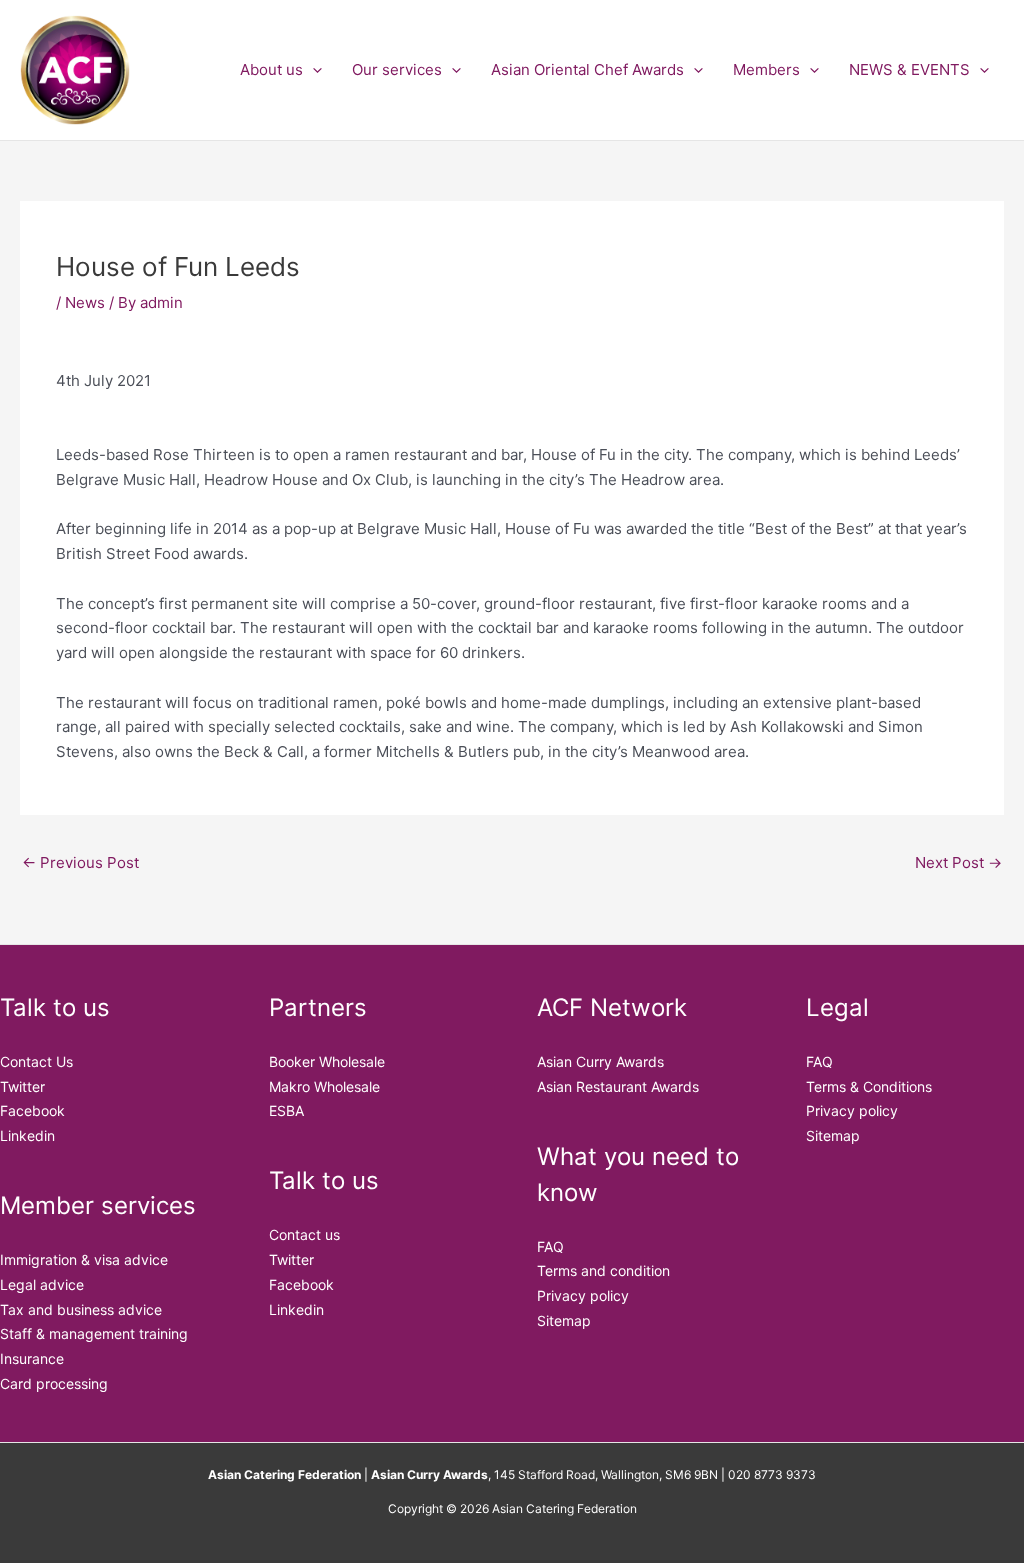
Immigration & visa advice (84, 1259)
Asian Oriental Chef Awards (587, 69)
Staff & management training (94, 1333)
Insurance (32, 1358)
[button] (312, 70)
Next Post (958, 862)
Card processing (54, 1383)
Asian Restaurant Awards (618, 1086)
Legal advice (42, 1284)
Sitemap (564, 1320)
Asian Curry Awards (600, 1061)
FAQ (550, 1246)
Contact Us (36, 1061)
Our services (397, 69)
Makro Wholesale (324, 1086)
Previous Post (80, 862)
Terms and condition (603, 1270)
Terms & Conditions (869, 1086)
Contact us (304, 1234)
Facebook (32, 1110)
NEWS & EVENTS (909, 69)
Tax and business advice (81, 1309)
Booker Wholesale (327, 1061)
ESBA (286, 1110)
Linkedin (27, 1135)
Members (766, 69)
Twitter (22, 1086)
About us (271, 69)
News (85, 302)
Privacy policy (583, 1295)
